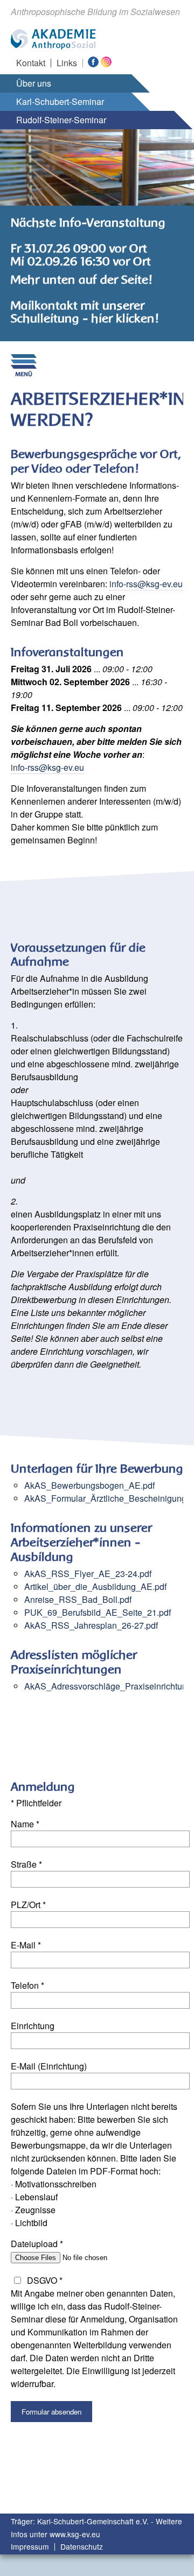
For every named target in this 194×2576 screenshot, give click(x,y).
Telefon (27, 1985)
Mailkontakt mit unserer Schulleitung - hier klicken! (85, 312)
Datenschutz (82, 2547)
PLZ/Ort (28, 1905)
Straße (26, 1864)
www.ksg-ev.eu (75, 2534)
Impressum (30, 2547)
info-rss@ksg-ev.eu (146, 584)
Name (25, 1824)
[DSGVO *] (18, 2280)
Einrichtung (33, 2026)
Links (67, 63)
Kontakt (31, 63)
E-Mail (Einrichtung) (49, 2066)
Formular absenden (51, 2412)
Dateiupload (37, 2244)
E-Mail (26, 1945)
